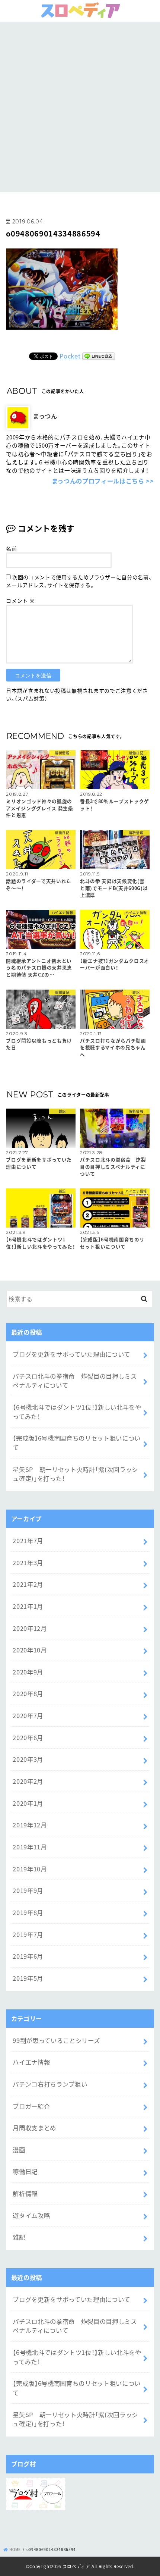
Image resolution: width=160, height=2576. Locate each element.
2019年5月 (28, 1978)
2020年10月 (30, 1650)
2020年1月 (28, 1803)
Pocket (70, 356)
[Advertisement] (80, 106)
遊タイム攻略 (31, 2215)
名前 (11, 548)
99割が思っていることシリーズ (56, 2040)
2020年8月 (28, 1693)
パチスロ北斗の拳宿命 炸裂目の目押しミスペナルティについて (75, 1381)
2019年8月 (28, 1912)
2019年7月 (28, 1934)
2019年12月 (30, 1825)
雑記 (19, 2237)
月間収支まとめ (34, 2128)
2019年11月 (30, 1847)
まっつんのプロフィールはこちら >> (103, 481)
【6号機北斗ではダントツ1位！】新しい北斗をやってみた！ (77, 1412)
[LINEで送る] (99, 356)
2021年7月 (28, 1541)
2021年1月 (28, 1606)
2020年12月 (30, 1628)
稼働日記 (25, 2171)
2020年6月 (28, 1737)
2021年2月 (28, 1584)
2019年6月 (28, 1956)
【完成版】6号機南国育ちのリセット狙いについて (77, 1443)
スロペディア (76, 2566)
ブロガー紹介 (31, 2106)
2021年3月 (28, 1563)
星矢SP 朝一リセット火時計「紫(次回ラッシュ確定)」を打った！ (75, 1474)
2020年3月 (28, 1759)
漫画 (19, 2150)
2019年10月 (30, 1869)
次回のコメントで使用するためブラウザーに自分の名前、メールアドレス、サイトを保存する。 (79, 581)
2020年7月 (28, 1715)
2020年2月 (28, 1781)
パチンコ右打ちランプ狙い (50, 2084)
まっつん (45, 416)
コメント (20, 601)
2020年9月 (28, 1672)
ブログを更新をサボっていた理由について (71, 1354)
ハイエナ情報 (31, 2062)
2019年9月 (28, 1890)
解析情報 (25, 2193)
